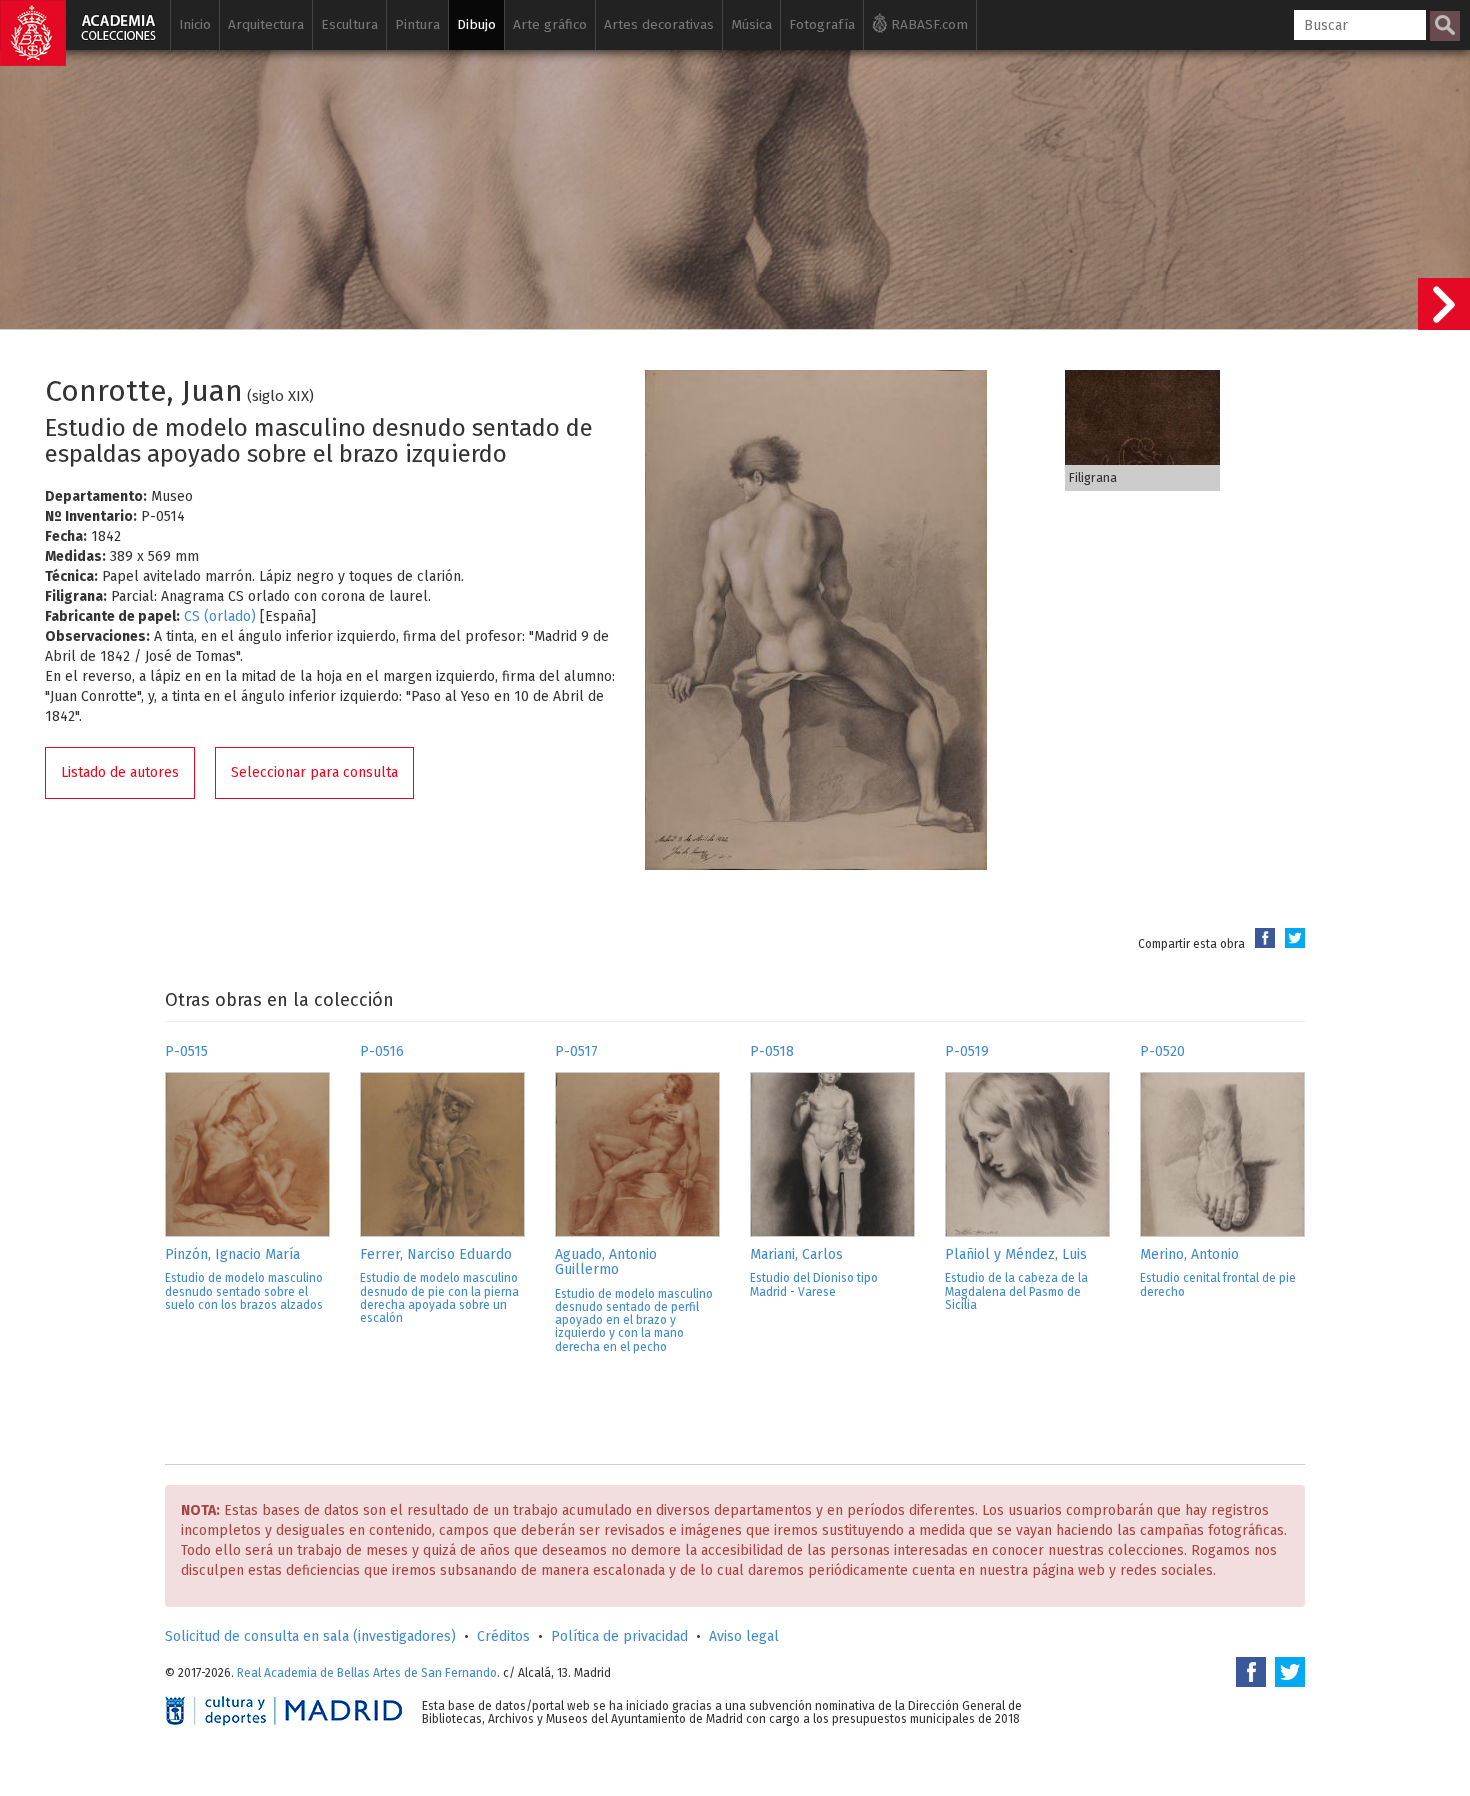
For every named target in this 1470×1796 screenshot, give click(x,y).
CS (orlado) (220, 616)
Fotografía (822, 24)
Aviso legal (744, 1636)
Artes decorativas (659, 24)
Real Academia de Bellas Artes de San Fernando (367, 1673)
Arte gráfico (550, 24)
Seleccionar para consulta (314, 772)
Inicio (195, 24)
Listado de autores (120, 772)
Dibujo (476, 24)
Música (751, 24)
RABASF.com (927, 24)
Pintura (417, 24)
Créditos (503, 1636)
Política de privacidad (619, 1636)
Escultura (349, 24)
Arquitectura (266, 24)
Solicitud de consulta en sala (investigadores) (310, 1636)
